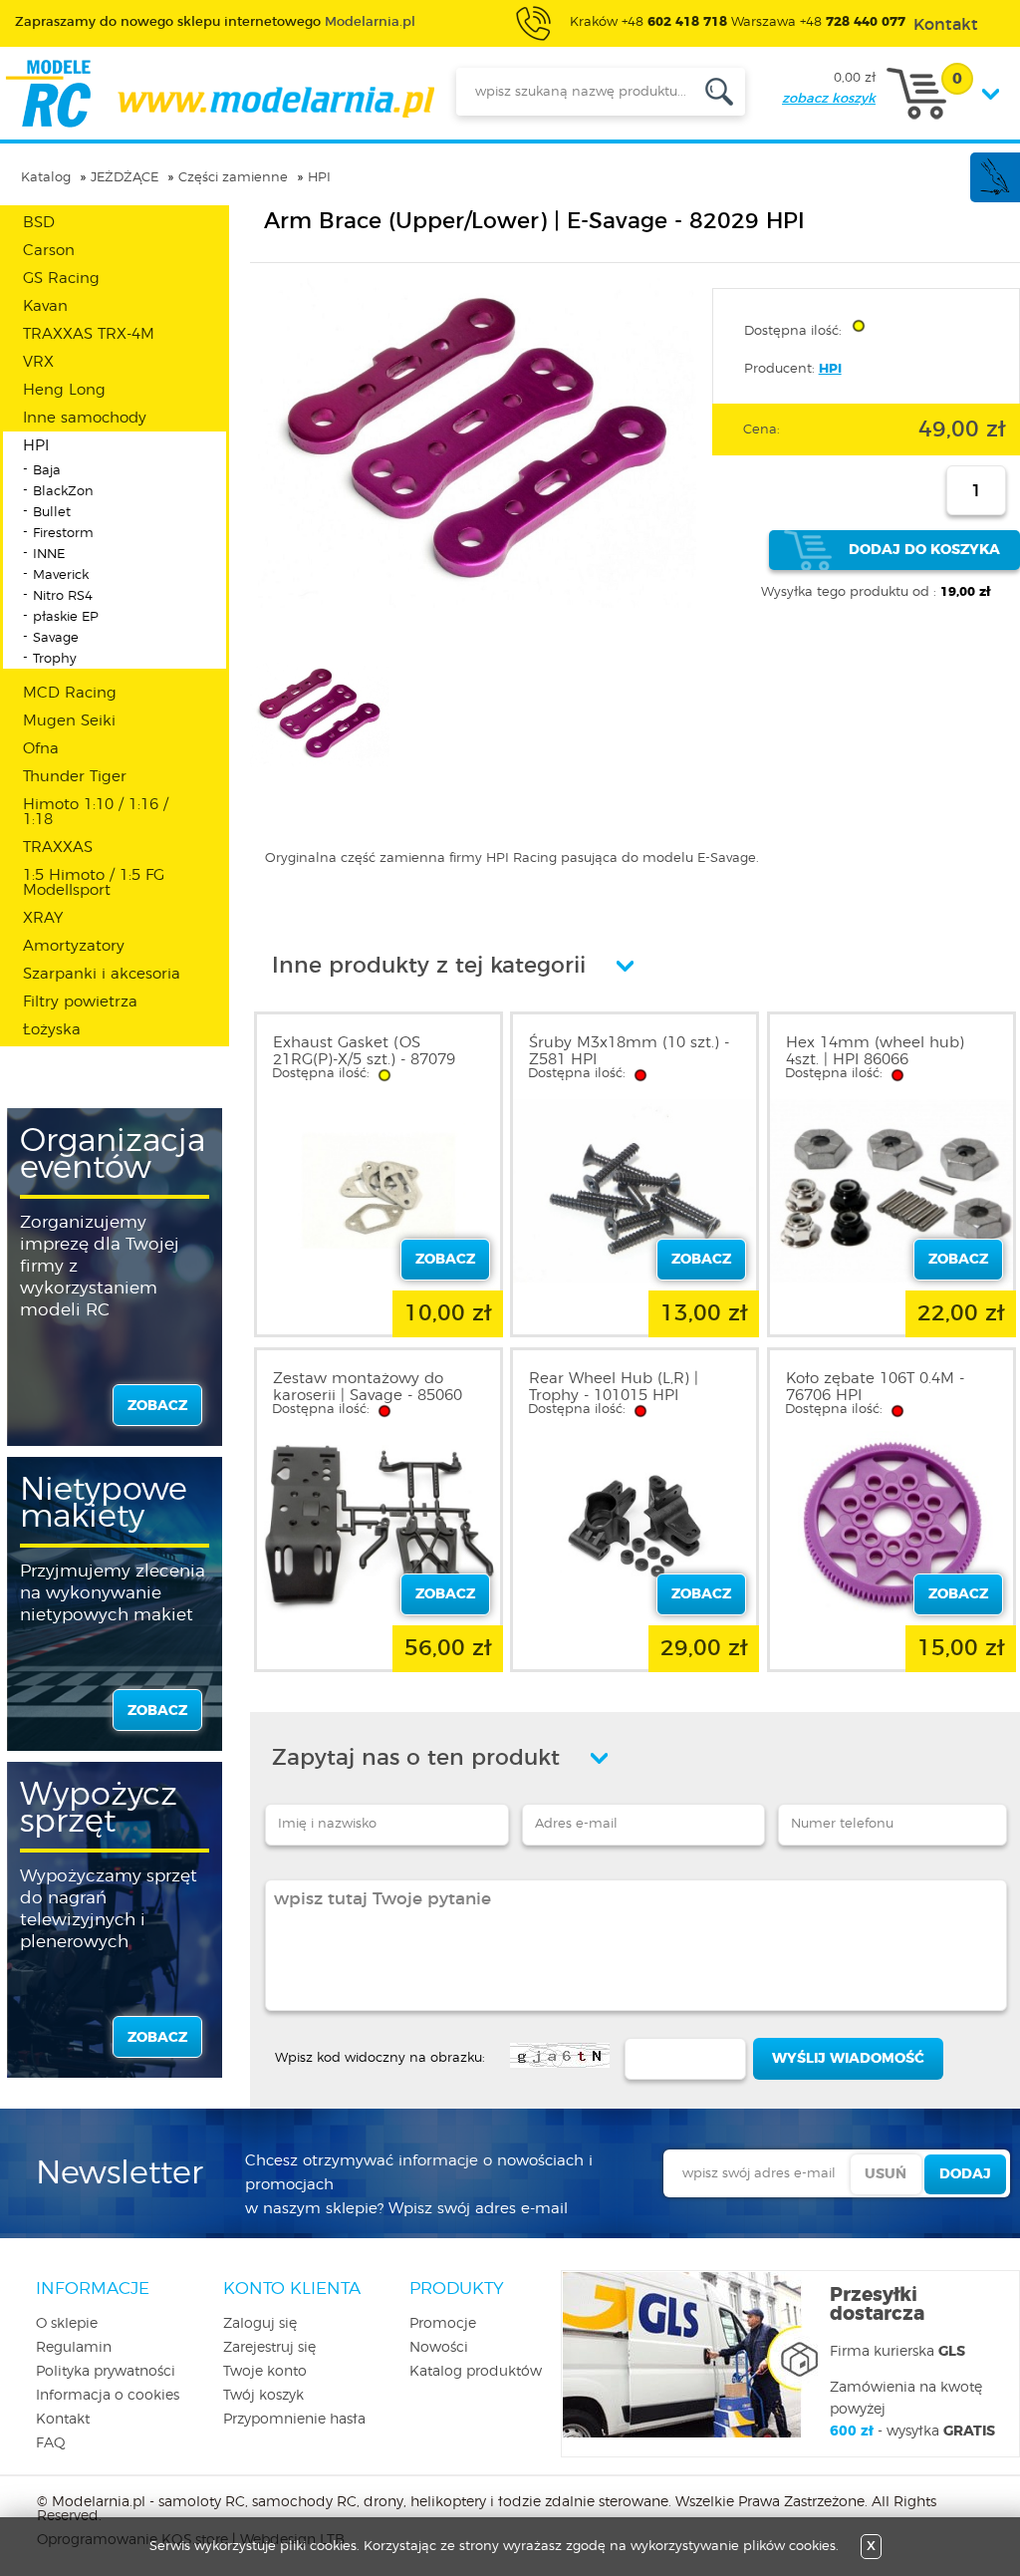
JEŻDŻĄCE (125, 178)
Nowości (439, 2348)
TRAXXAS (58, 848)
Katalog (46, 178)
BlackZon (63, 492)
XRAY (43, 918)
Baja (47, 471)
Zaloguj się (260, 2324)
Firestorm (63, 534)
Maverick (61, 575)
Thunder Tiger (75, 777)
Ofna (41, 749)
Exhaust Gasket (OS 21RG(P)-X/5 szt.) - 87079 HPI (364, 1060)
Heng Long (64, 390)
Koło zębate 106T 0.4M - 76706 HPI (875, 1387)
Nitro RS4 (63, 596)
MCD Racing (70, 693)
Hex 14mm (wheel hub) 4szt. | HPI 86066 (875, 1051)
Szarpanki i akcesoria (102, 974)
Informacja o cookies (108, 2396)
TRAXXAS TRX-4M (89, 334)
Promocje (443, 2324)
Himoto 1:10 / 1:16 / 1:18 (96, 812)
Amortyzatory (74, 946)
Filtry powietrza (80, 1002)
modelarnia (220, 94)
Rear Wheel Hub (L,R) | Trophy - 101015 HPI (614, 1387)
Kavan (45, 306)
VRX (38, 362)
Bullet (52, 513)
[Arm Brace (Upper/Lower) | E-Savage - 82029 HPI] (478, 604)
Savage (56, 638)
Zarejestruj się (269, 2348)
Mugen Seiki (69, 721)
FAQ (51, 2443)
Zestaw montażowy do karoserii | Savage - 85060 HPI (368, 1396)
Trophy (55, 659)
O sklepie (67, 2324)
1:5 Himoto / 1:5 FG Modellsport (94, 883)
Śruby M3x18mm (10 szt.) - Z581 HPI (629, 1051)
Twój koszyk (263, 2396)
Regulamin (74, 2348)
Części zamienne (233, 178)
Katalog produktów (476, 2372)
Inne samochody (85, 418)
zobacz (157, 1406)
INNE (49, 555)
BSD (39, 223)
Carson (49, 251)
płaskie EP (66, 617)
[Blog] (994, 192)
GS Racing (61, 279)
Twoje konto (265, 2372)
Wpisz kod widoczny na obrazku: (380, 2058)
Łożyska (52, 1030)
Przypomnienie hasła (294, 2420)
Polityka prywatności (106, 2372)
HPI (319, 178)
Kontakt (63, 2420)
